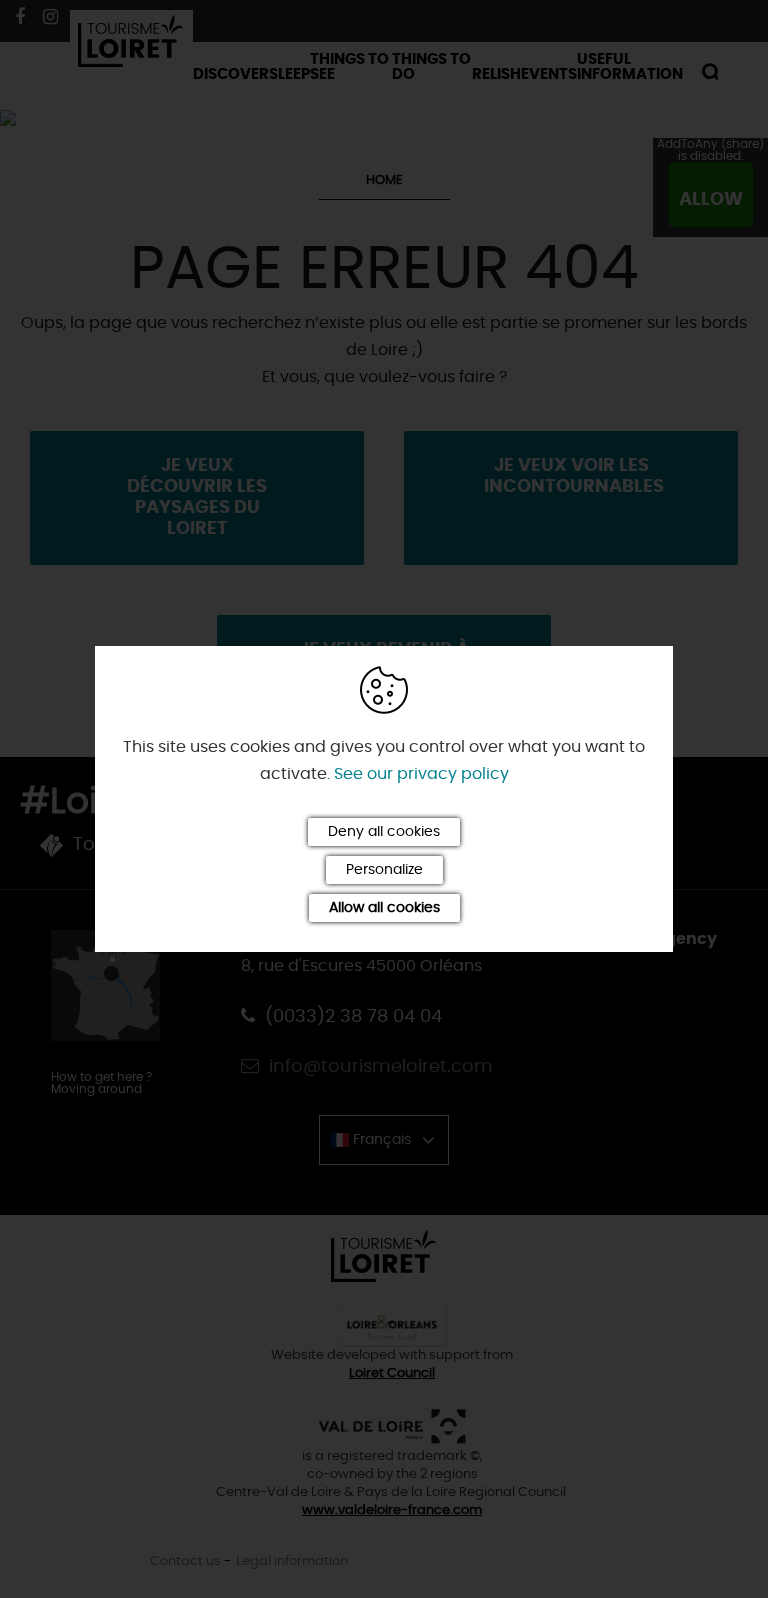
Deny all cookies (384, 832)
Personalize (384, 870)
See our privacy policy (421, 774)
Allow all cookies (384, 908)
